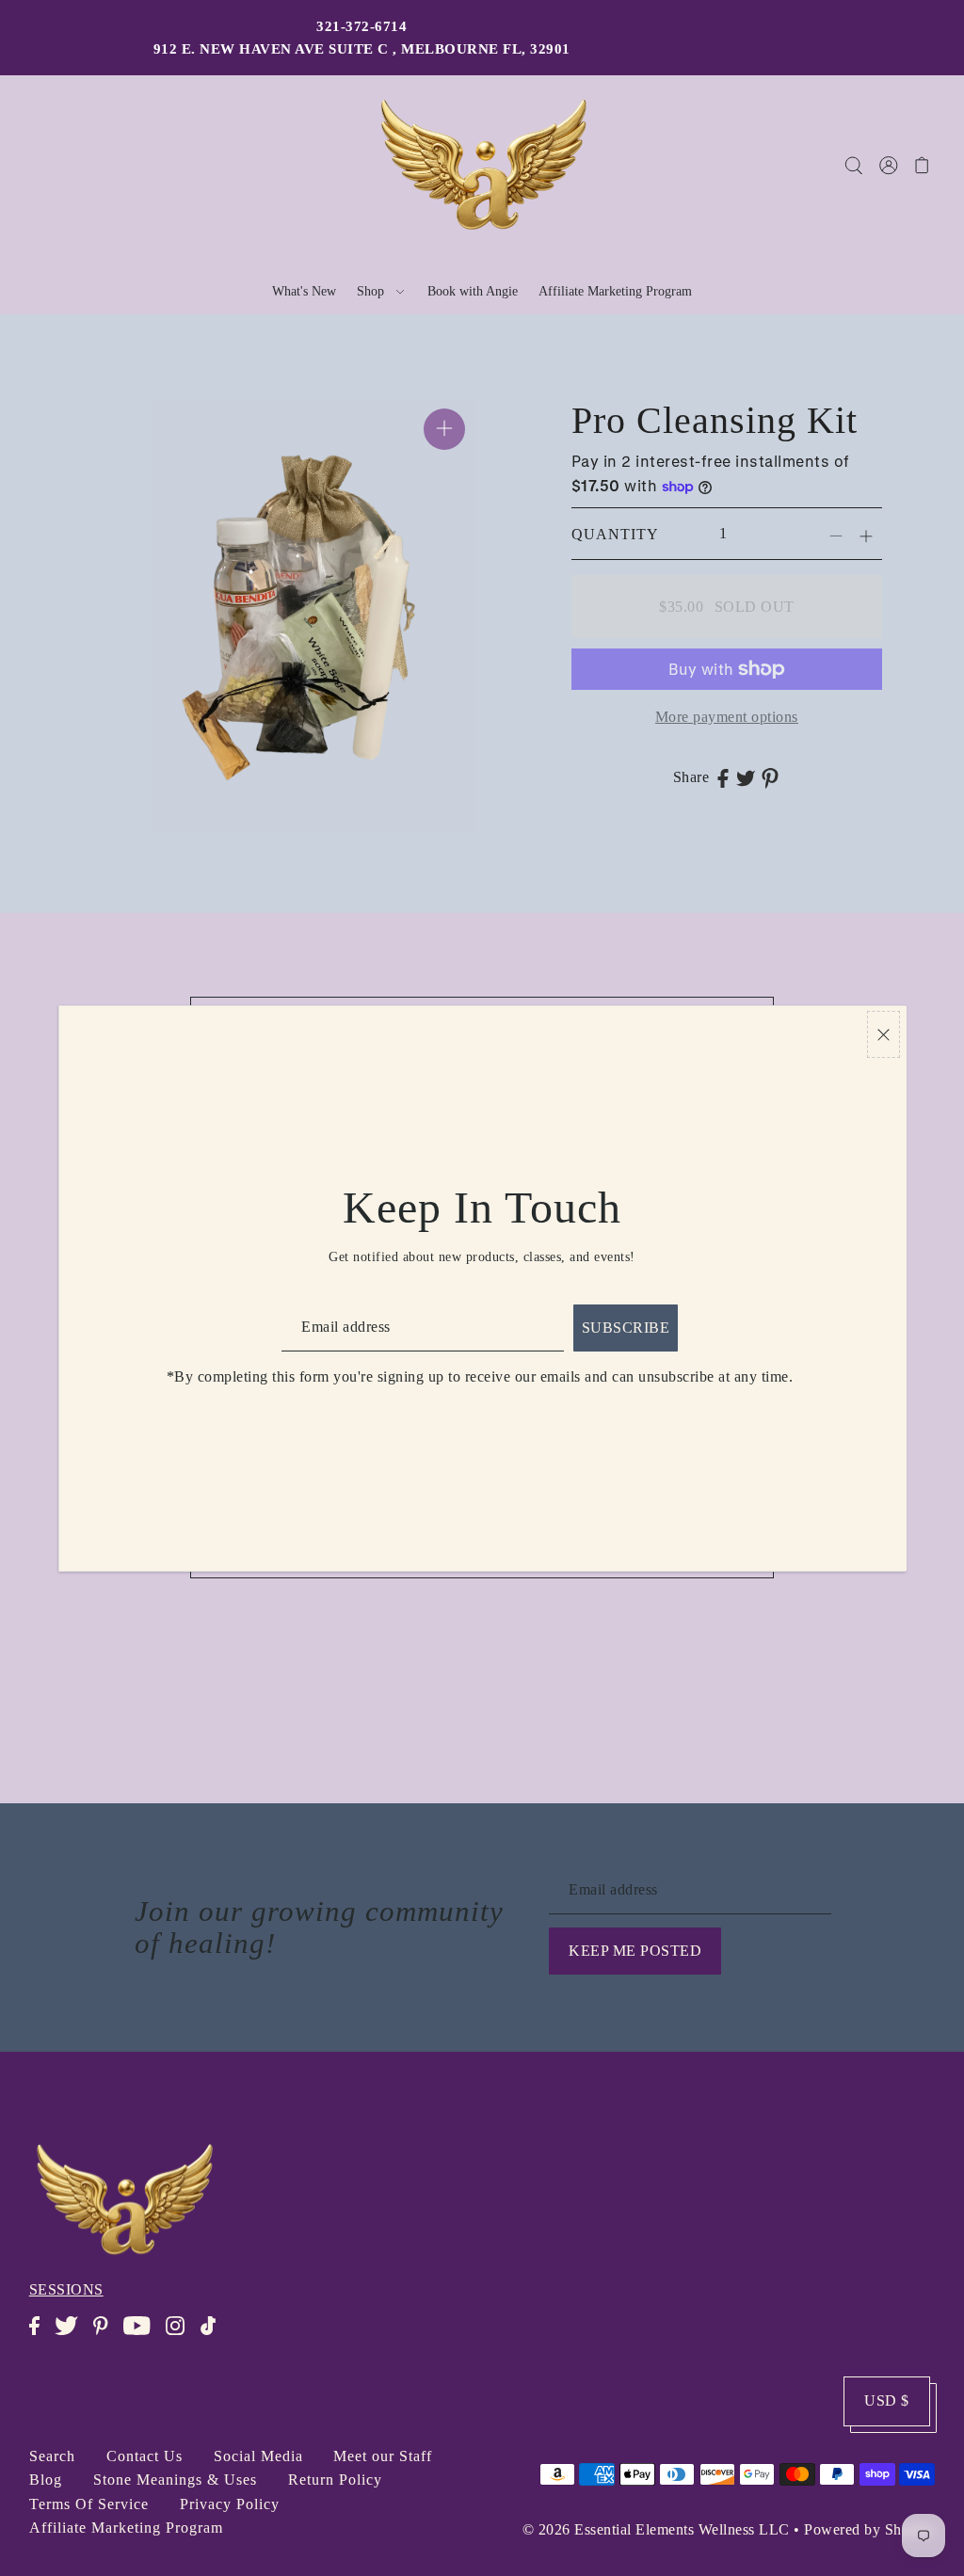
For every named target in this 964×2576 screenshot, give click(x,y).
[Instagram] (181, 2336)
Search (52, 2456)
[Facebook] (40, 2336)
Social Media (258, 2456)
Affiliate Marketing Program (126, 2528)
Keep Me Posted (635, 1951)
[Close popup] (884, 1035)
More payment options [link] (727, 717)
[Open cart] (922, 165)
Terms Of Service (89, 2504)
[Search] (853, 165)
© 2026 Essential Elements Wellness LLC (656, 2529)
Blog (46, 2480)
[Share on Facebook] (723, 777)
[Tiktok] (214, 2336)
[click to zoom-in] (444, 429)
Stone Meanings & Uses (175, 2480)
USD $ (887, 2400)
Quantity (615, 534)
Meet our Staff (383, 2456)
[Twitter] (72, 2336)
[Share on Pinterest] (770, 777)
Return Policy (335, 2480)
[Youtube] (143, 2336)
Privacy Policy (230, 2504)
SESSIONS (66, 2289)
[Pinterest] (106, 2336)
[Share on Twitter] (746, 777)
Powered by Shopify (869, 2529)
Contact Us (145, 2456)
